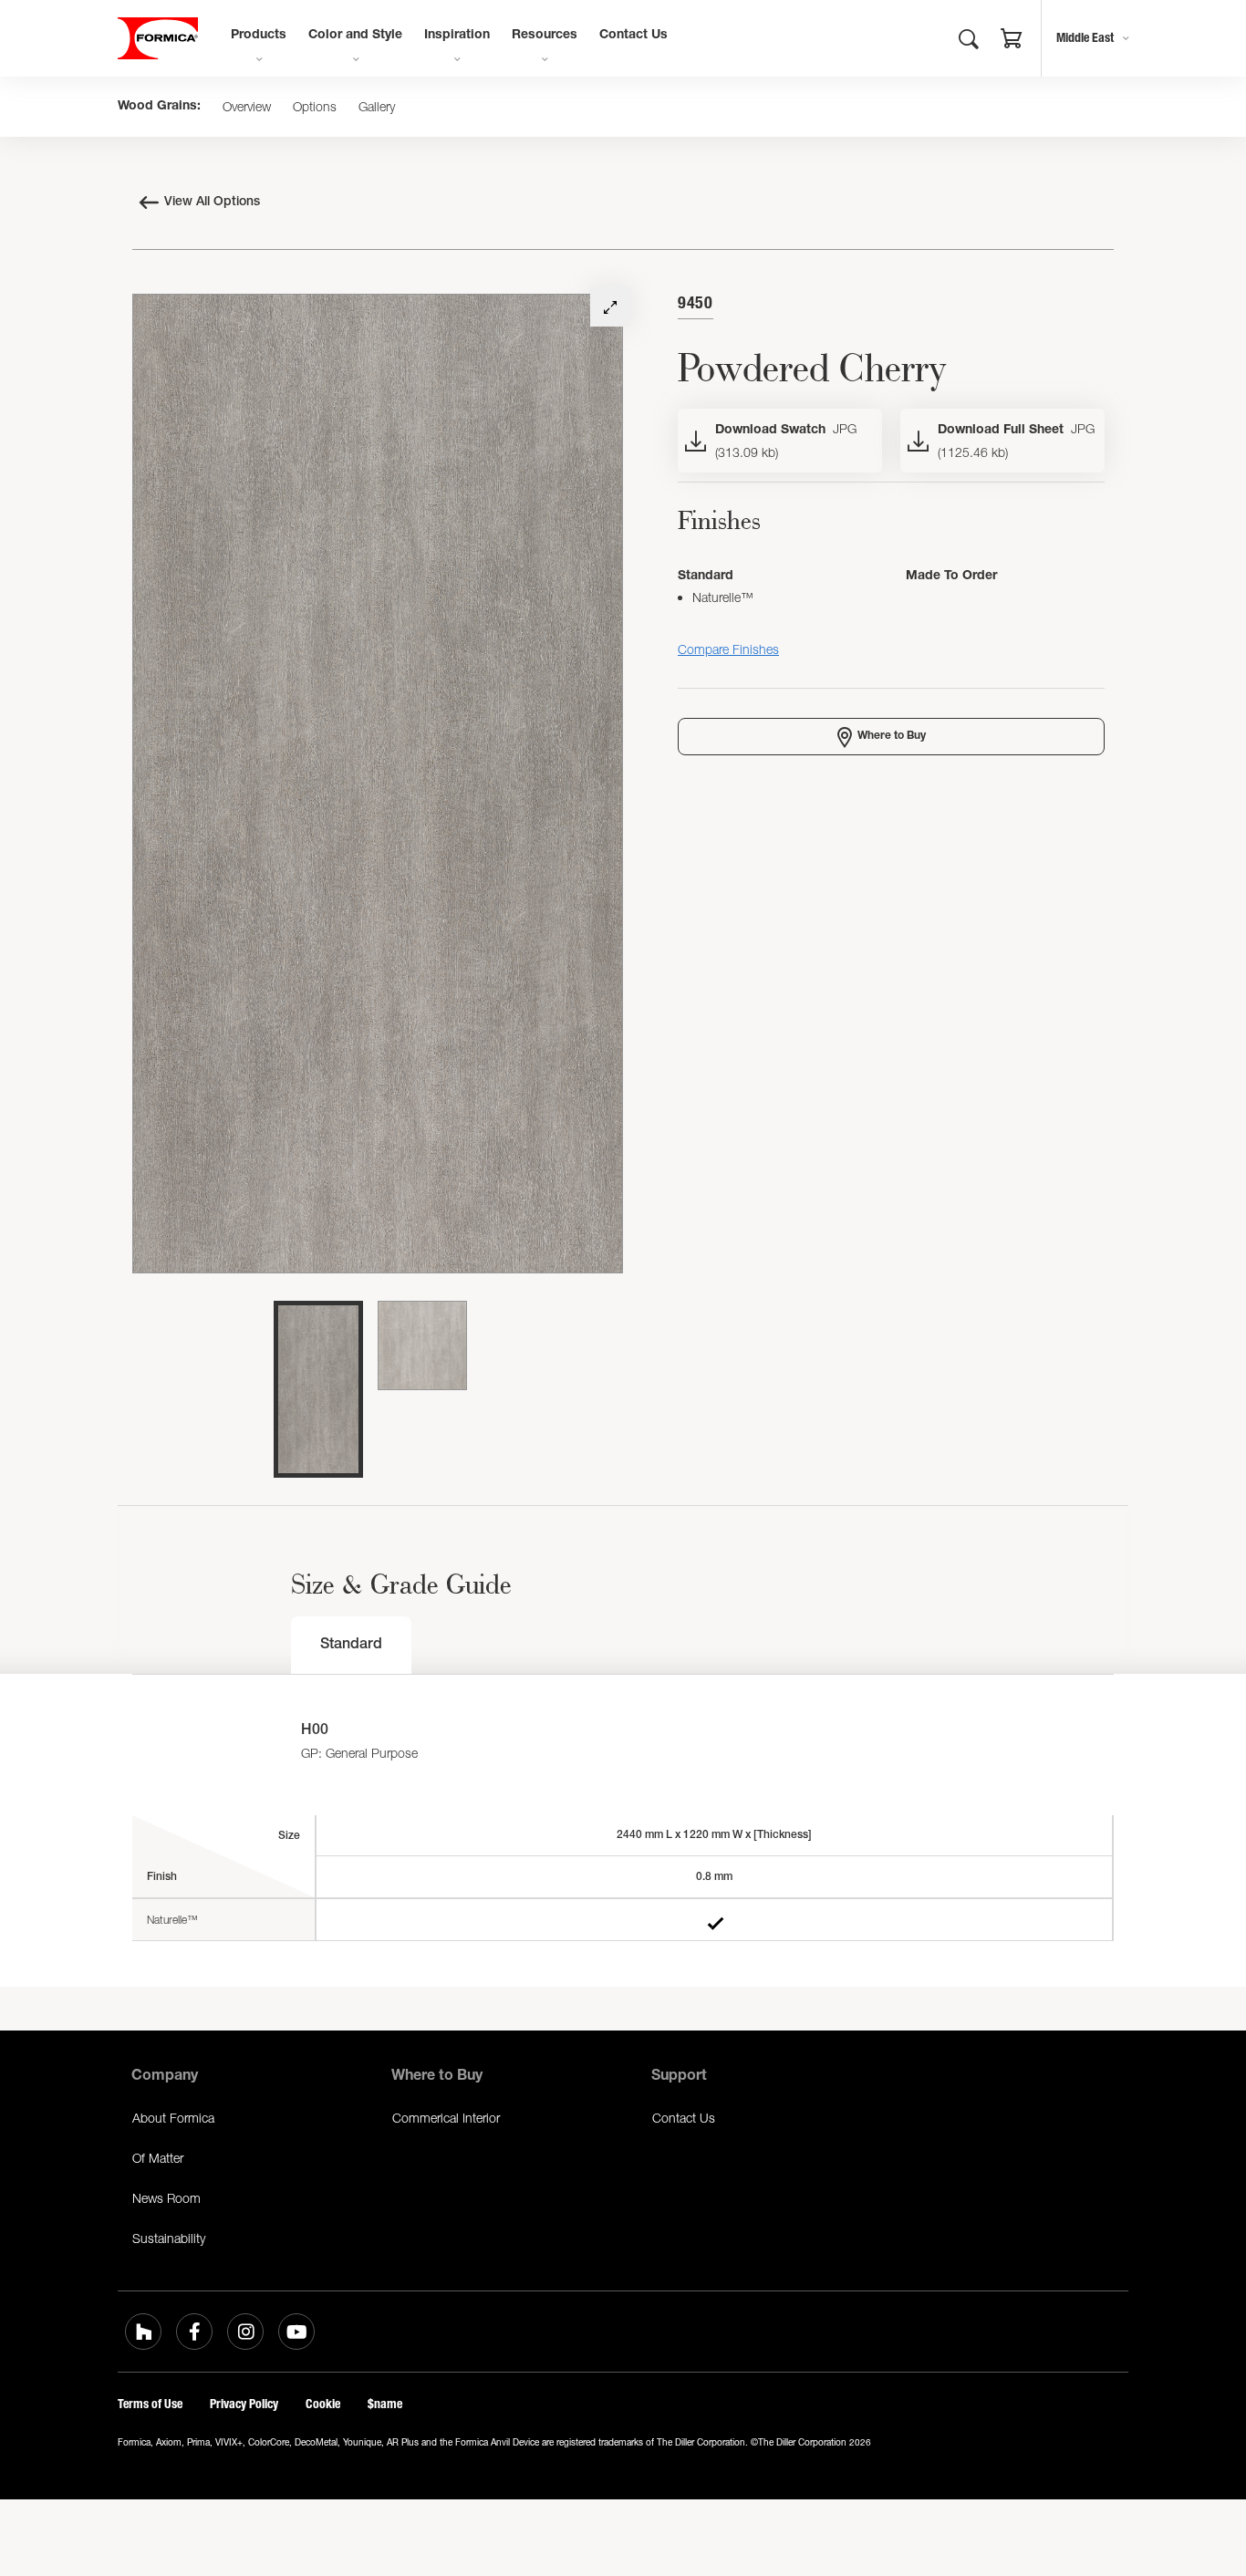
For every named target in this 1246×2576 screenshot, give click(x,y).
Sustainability (169, 2238)
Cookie (323, 2404)
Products (259, 36)
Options (315, 107)
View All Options (212, 203)
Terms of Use (150, 2404)
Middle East (1085, 38)
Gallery (377, 107)
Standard (351, 1646)
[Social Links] (143, 2332)
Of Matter (158, 2158)
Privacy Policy (244, 2404)
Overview (247, 107)
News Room (166, 2198)
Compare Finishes (728, 649)
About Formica (173, 2118)
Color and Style (355, 36)
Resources (545, 36)
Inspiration (457, 36)
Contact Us (633, 36)
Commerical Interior (446, 2118)
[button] (1012, 41)
